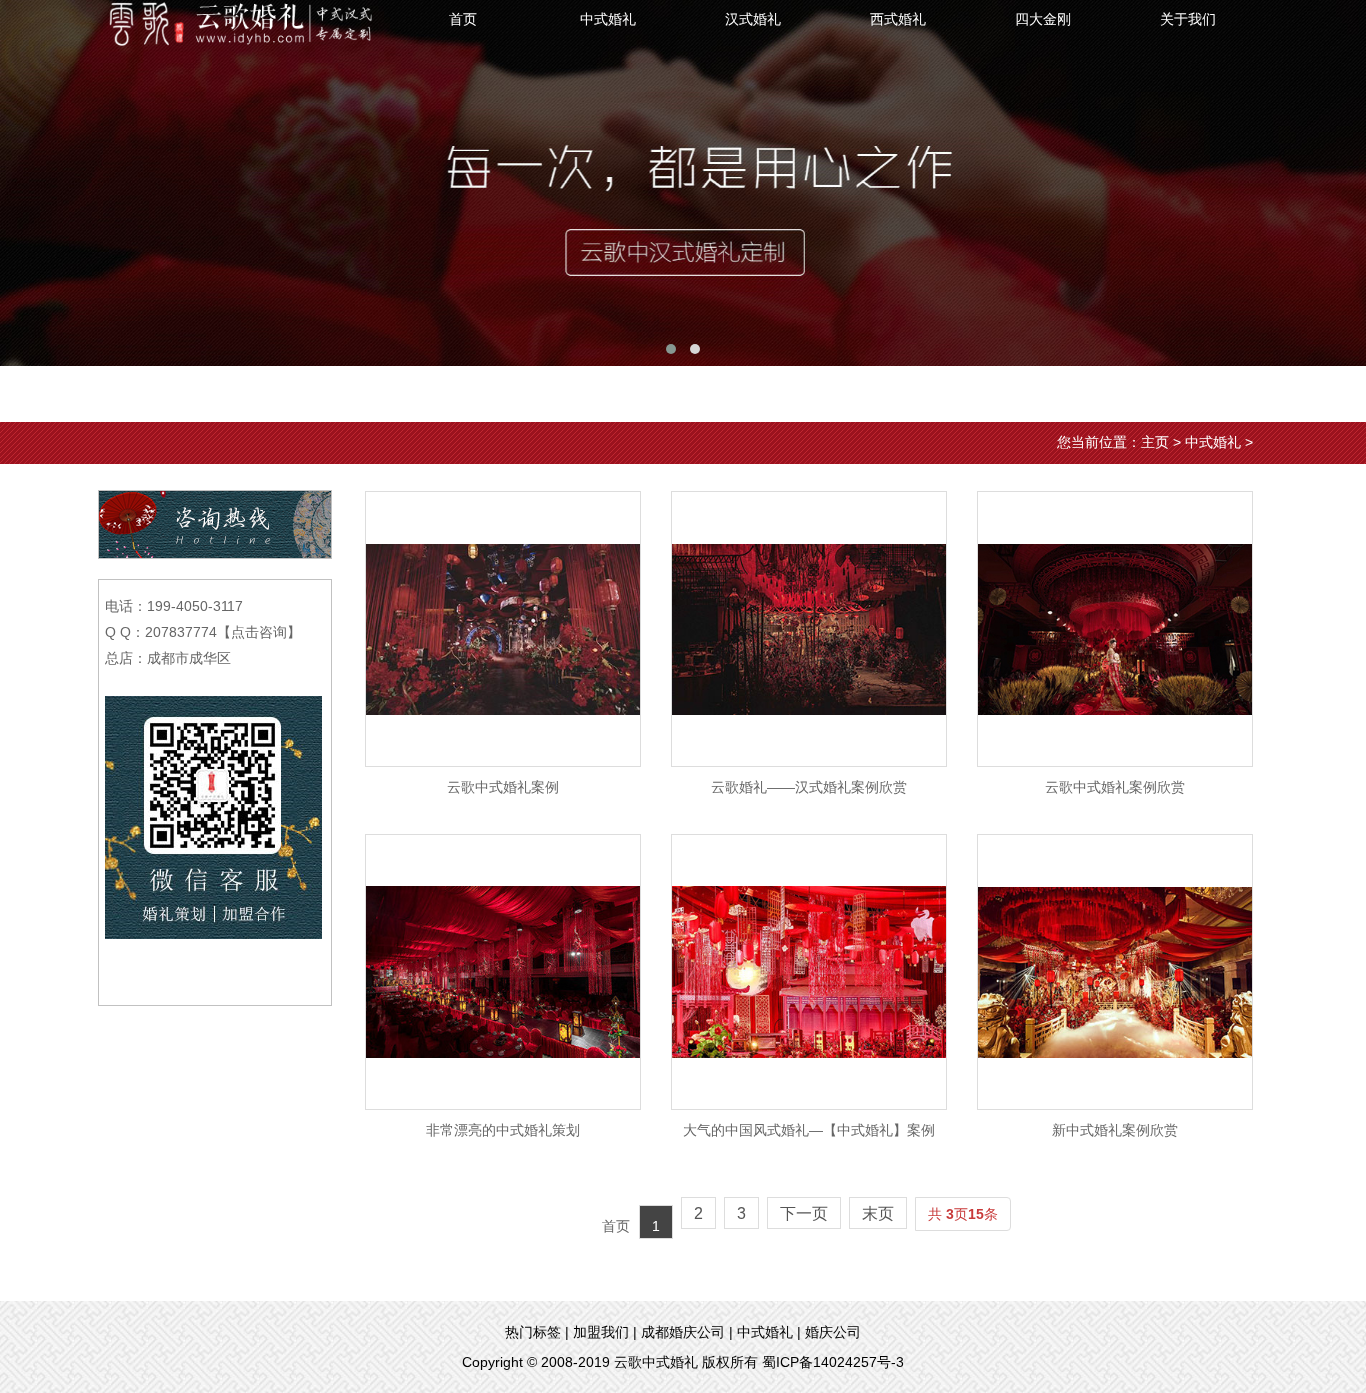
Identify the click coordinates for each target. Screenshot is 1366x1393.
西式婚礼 (898, 19)
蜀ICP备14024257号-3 (833, 1362)
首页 (463, 19)
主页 (1155, 442)
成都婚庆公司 (683, 1332)
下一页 (804, 1213)
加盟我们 (601, 1332)
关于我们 (1188, 19)
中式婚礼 (608, 19)
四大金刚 (1043, 19)
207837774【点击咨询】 (223, 632)
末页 (878, 1213)
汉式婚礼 (753, 19)
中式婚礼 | (769, 1332)
